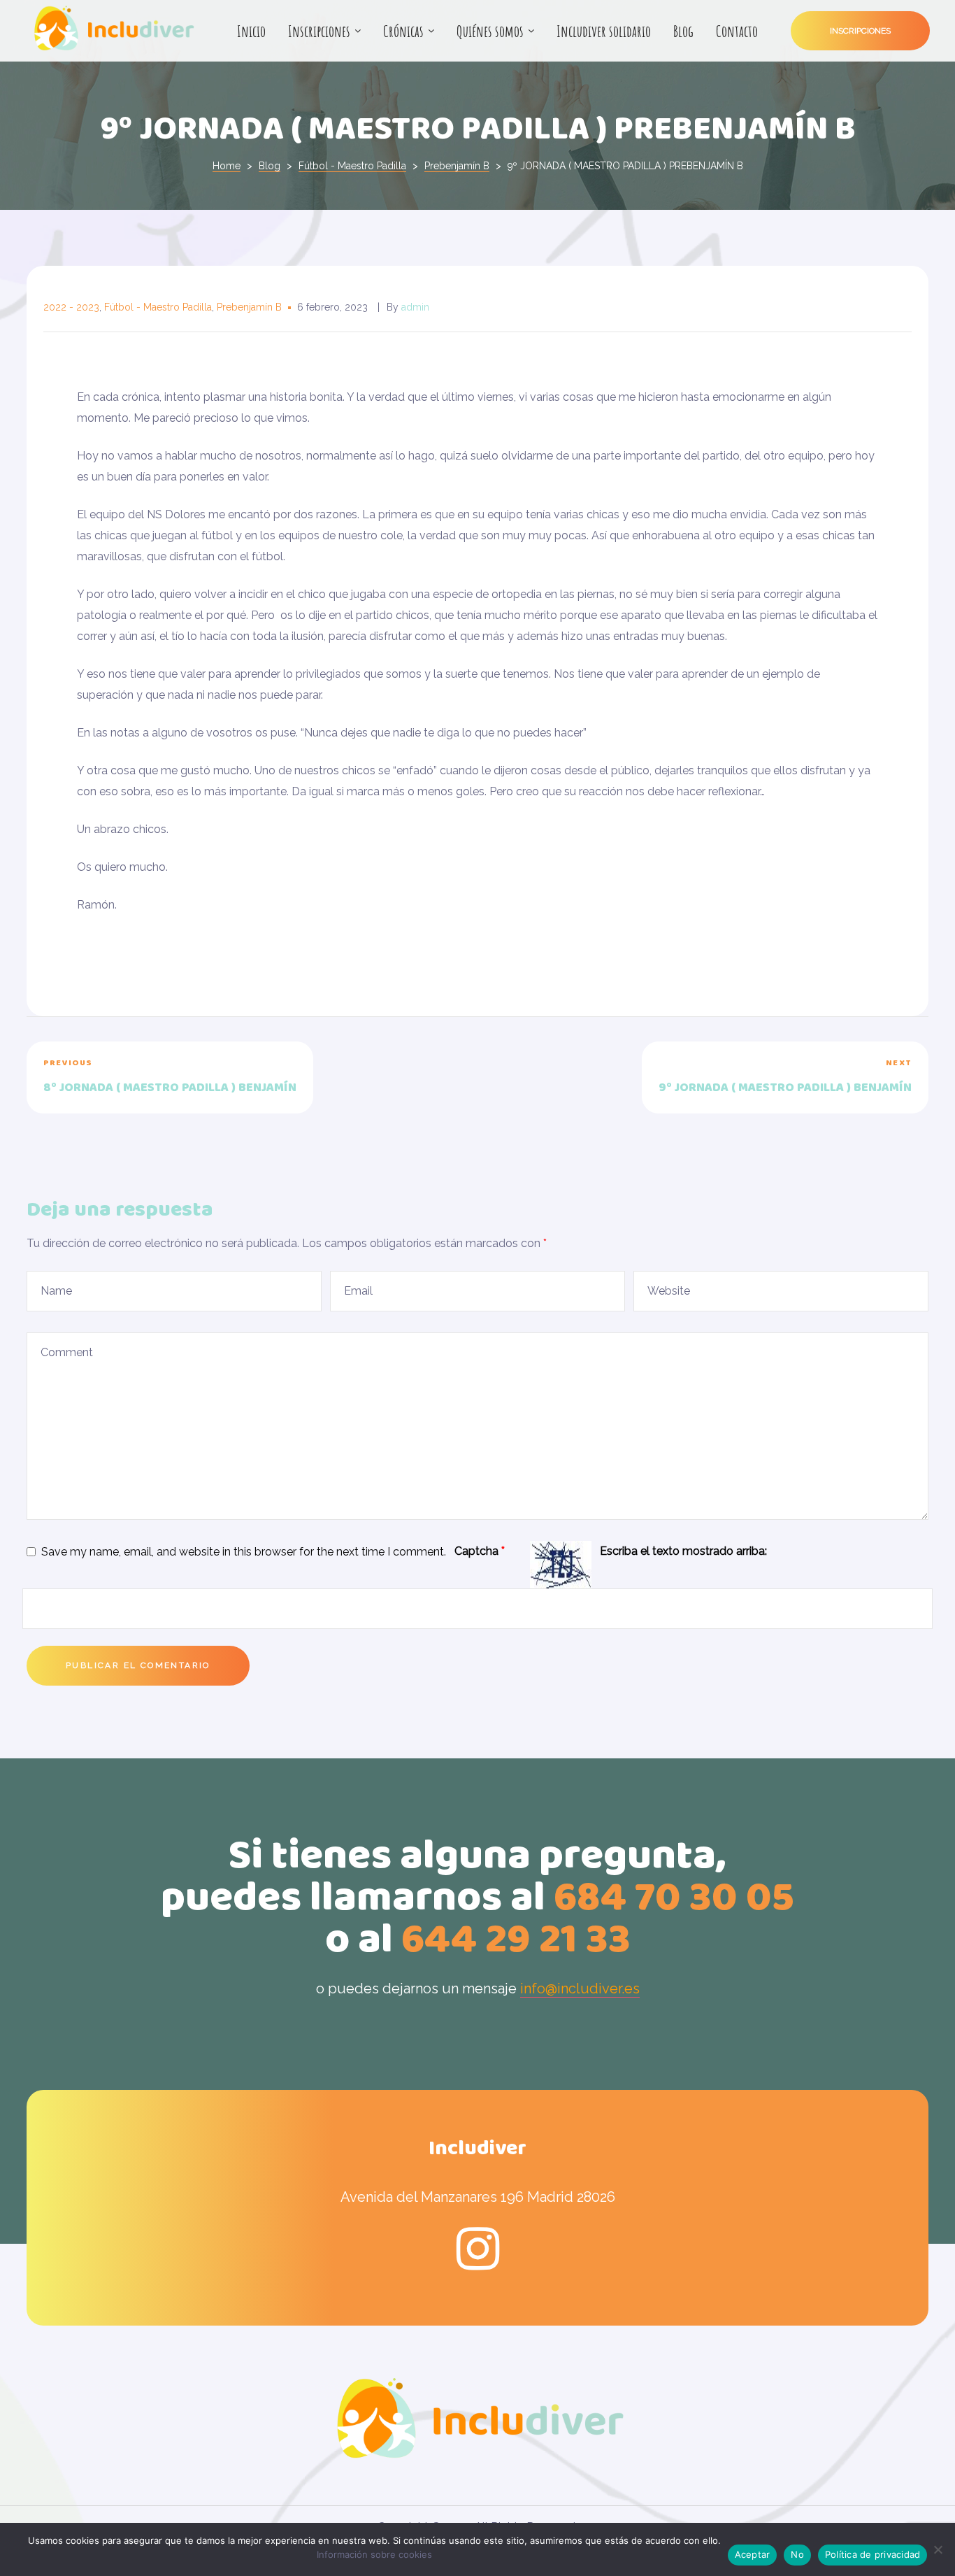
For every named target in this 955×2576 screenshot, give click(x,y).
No (797, 2554)
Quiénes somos (490, 31)
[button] (860, 31)
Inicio (251, 31)
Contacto (737, 31)
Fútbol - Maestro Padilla (158, 307)
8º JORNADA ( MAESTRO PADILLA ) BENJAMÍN (249, 1077)
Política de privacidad (873, 2554)
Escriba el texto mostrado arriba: (683, 1551)
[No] (938, 2549)
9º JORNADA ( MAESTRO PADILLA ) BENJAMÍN (706, 1077)
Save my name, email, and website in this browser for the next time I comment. (244, 1552)
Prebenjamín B (249, 307)
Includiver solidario (604, 31)
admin (415, 307)
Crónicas (403, 31)
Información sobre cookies (374, 2554)
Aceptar (753, 2554)
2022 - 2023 (71, 307)
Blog (683, 31)
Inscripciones (319, 31)
